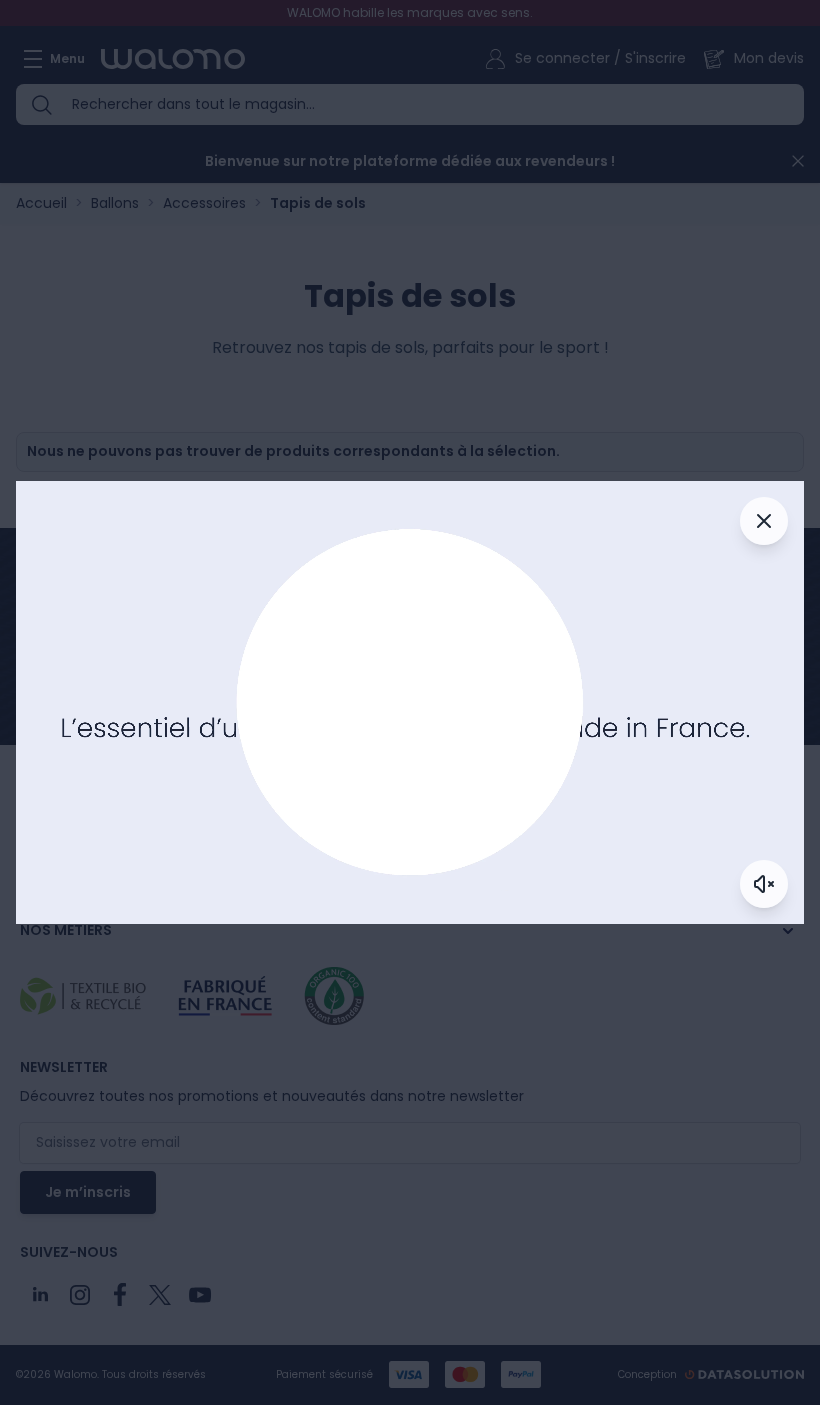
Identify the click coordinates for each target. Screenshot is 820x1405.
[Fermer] (764, 521)
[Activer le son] (764, 884)
